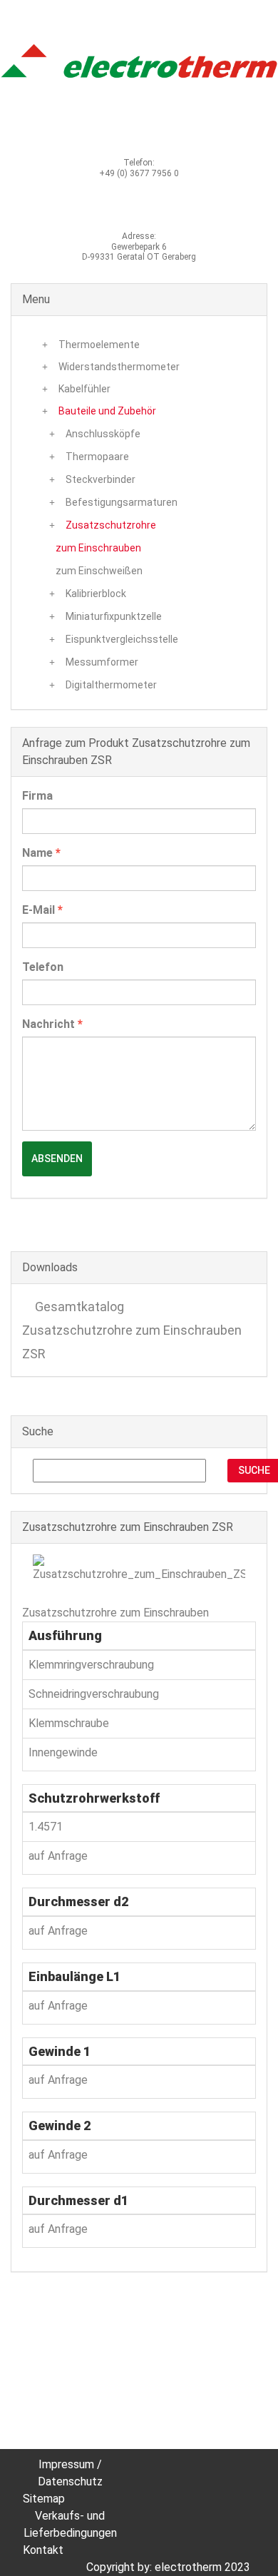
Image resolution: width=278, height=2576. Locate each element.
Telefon (43, 967)
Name (41, 853)
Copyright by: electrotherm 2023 (168, 2567)
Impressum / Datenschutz (70, 2473)
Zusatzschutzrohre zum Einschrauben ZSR (132, 1342)
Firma (37, 796)
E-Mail (42, 910)
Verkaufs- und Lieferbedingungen (70, 2524)
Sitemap (44, 2499)
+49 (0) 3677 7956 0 (139, 173)
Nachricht (52, 1024)
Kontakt (43, 2550)
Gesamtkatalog (78, 1307)
